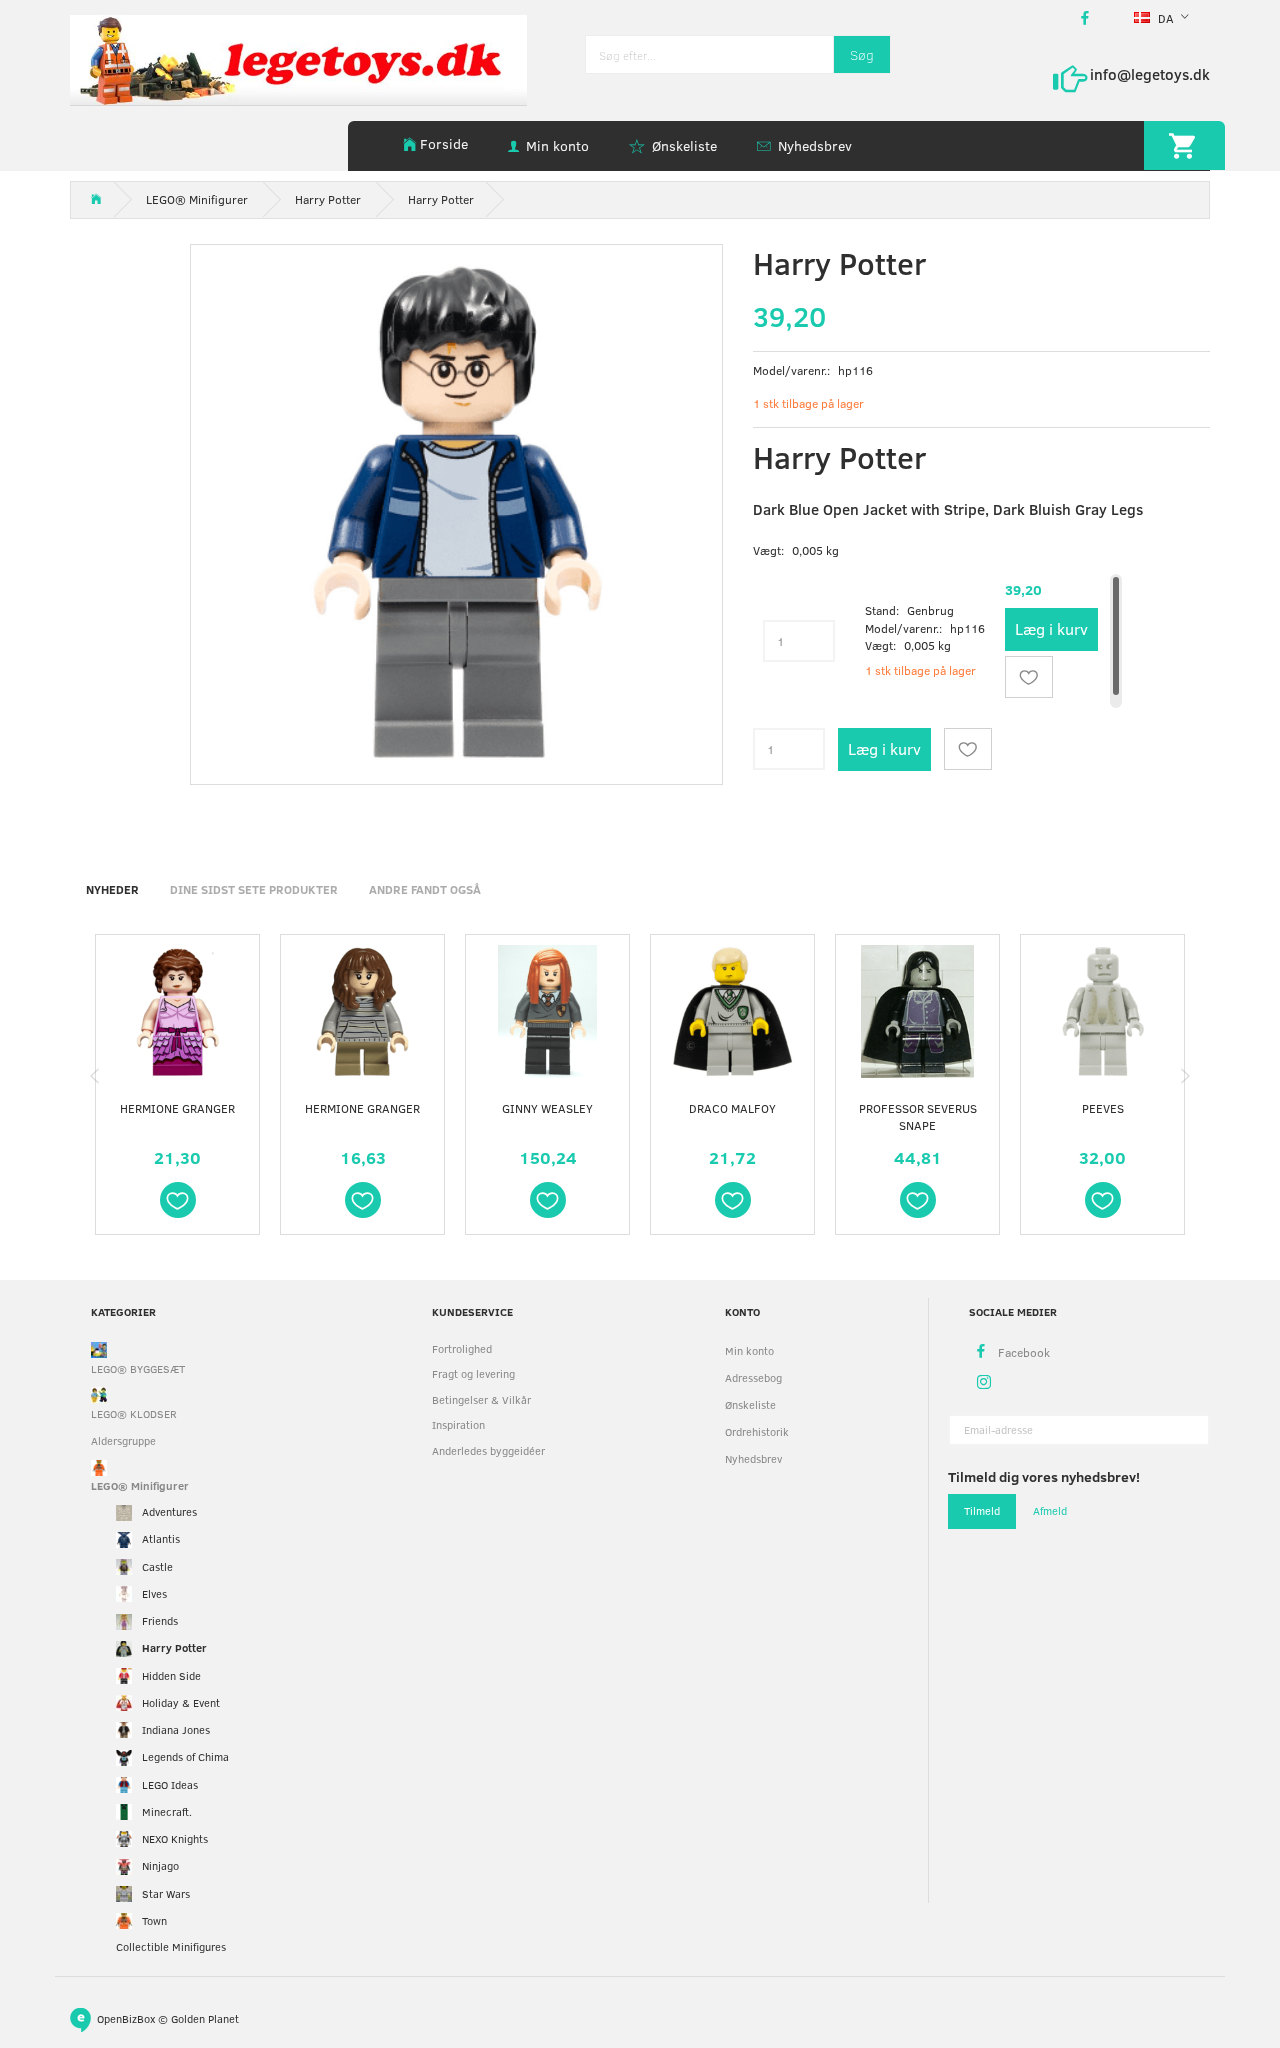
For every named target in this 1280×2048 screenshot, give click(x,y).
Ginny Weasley (547, 1108)
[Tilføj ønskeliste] (1029, 677)
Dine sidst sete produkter (254, 889)
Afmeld (1050, 1510)
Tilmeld (982, 1510)
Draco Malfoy (732, 1108)
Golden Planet (205, 2017)
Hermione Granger (177, 1108)
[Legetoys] (298, 58)
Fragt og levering (473, 1373)
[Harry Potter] (456, 510)
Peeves (1103, 1108)
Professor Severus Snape (918, 1116)
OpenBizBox (126, 2017)
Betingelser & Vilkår (481, 1399)
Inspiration (458, 1424)
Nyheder (112, 889)
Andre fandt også (425, 889)
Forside (444, 143)
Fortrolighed (462, 1348)
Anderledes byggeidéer (488, 1450)
